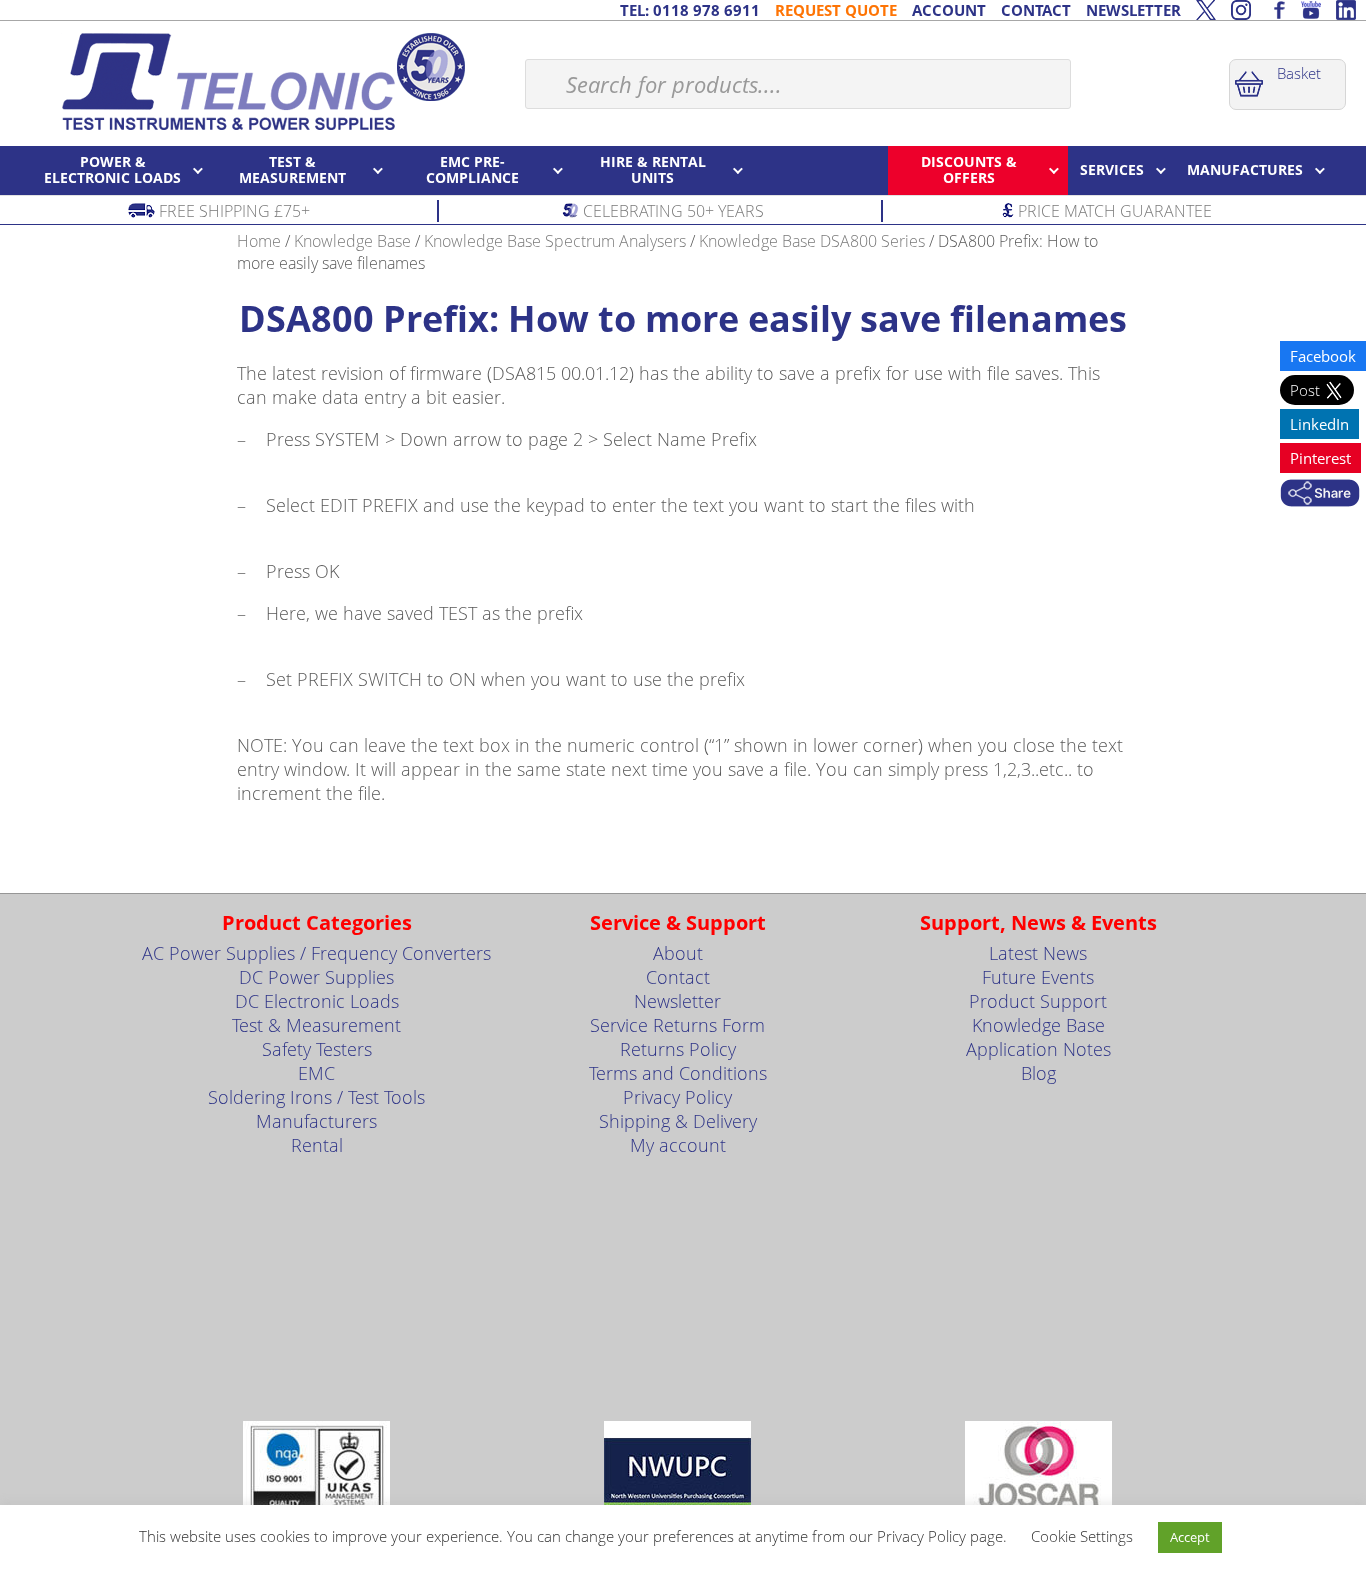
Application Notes (1038, 1049)
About (678, 953)
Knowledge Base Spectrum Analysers (555, 241)
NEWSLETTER (1133, 10)
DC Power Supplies (316, 977)
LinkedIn (1319, 424)
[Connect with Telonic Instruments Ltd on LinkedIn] (1346, 10)
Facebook (1323, 356)
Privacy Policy (677, 1097)
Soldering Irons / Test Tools (316, 1097)
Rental (317, 1145)
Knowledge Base (352, 241)
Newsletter (677, 1001)
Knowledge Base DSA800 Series (812, 241)
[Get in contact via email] (1320, 495)
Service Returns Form (677, 1025)
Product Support (1038, 1001)
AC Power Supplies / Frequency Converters (316, 953)
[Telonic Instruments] (262, 81)
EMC (316, 1073)
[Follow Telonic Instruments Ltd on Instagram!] (1241, 10)
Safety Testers (317, 1049)
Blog (1038, 1073)
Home (259, 241)
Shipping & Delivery (678, 1121)
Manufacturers (316, 1121)
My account (678, 1145)
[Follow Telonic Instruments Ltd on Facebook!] (1276, 10)
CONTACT (1036, 10)
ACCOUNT (949, 10)
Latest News (1038, 953)
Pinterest (1320, 458)
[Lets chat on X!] (1206, 10)
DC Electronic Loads (317, 1001)
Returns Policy (678, 1049)
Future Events (1038, 977)
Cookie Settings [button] (1082, 1536)
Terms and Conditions (678, 1073)
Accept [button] (1190, 1537)
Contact (678, 977)
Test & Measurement (316, 1025)
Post (1307, 390)
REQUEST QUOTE (836, 10)
